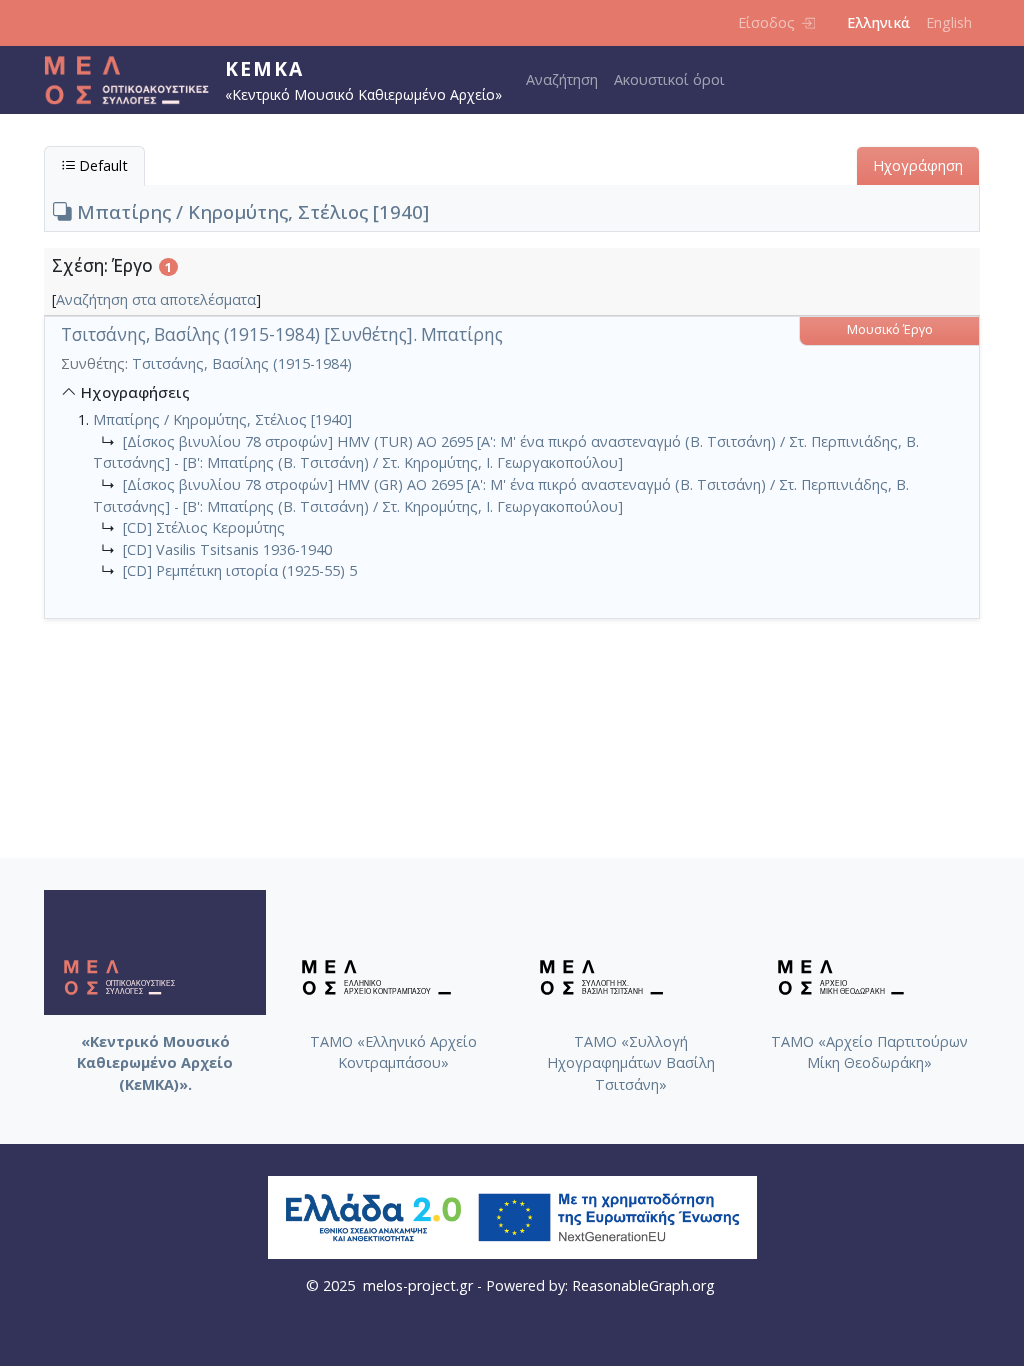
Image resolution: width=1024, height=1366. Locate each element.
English (949, 22)
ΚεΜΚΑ (264, 68)
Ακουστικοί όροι (669, 79)
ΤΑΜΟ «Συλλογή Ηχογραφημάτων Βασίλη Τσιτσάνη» (631, 1063)
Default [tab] (101, 165)
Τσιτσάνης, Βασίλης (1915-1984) (242, 363)
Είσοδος (766, 22)
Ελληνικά (878, 22)
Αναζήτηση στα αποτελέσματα (156, 299)
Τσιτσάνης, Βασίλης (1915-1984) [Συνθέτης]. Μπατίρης (282, 334)
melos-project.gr (418, 1285)
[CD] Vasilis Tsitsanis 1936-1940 (227, 549)
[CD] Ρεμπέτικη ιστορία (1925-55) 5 (240, 570)
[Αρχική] (134, 80)
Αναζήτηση (562, 79)
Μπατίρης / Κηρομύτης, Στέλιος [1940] (250, 211)
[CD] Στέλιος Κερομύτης (204, 527)
